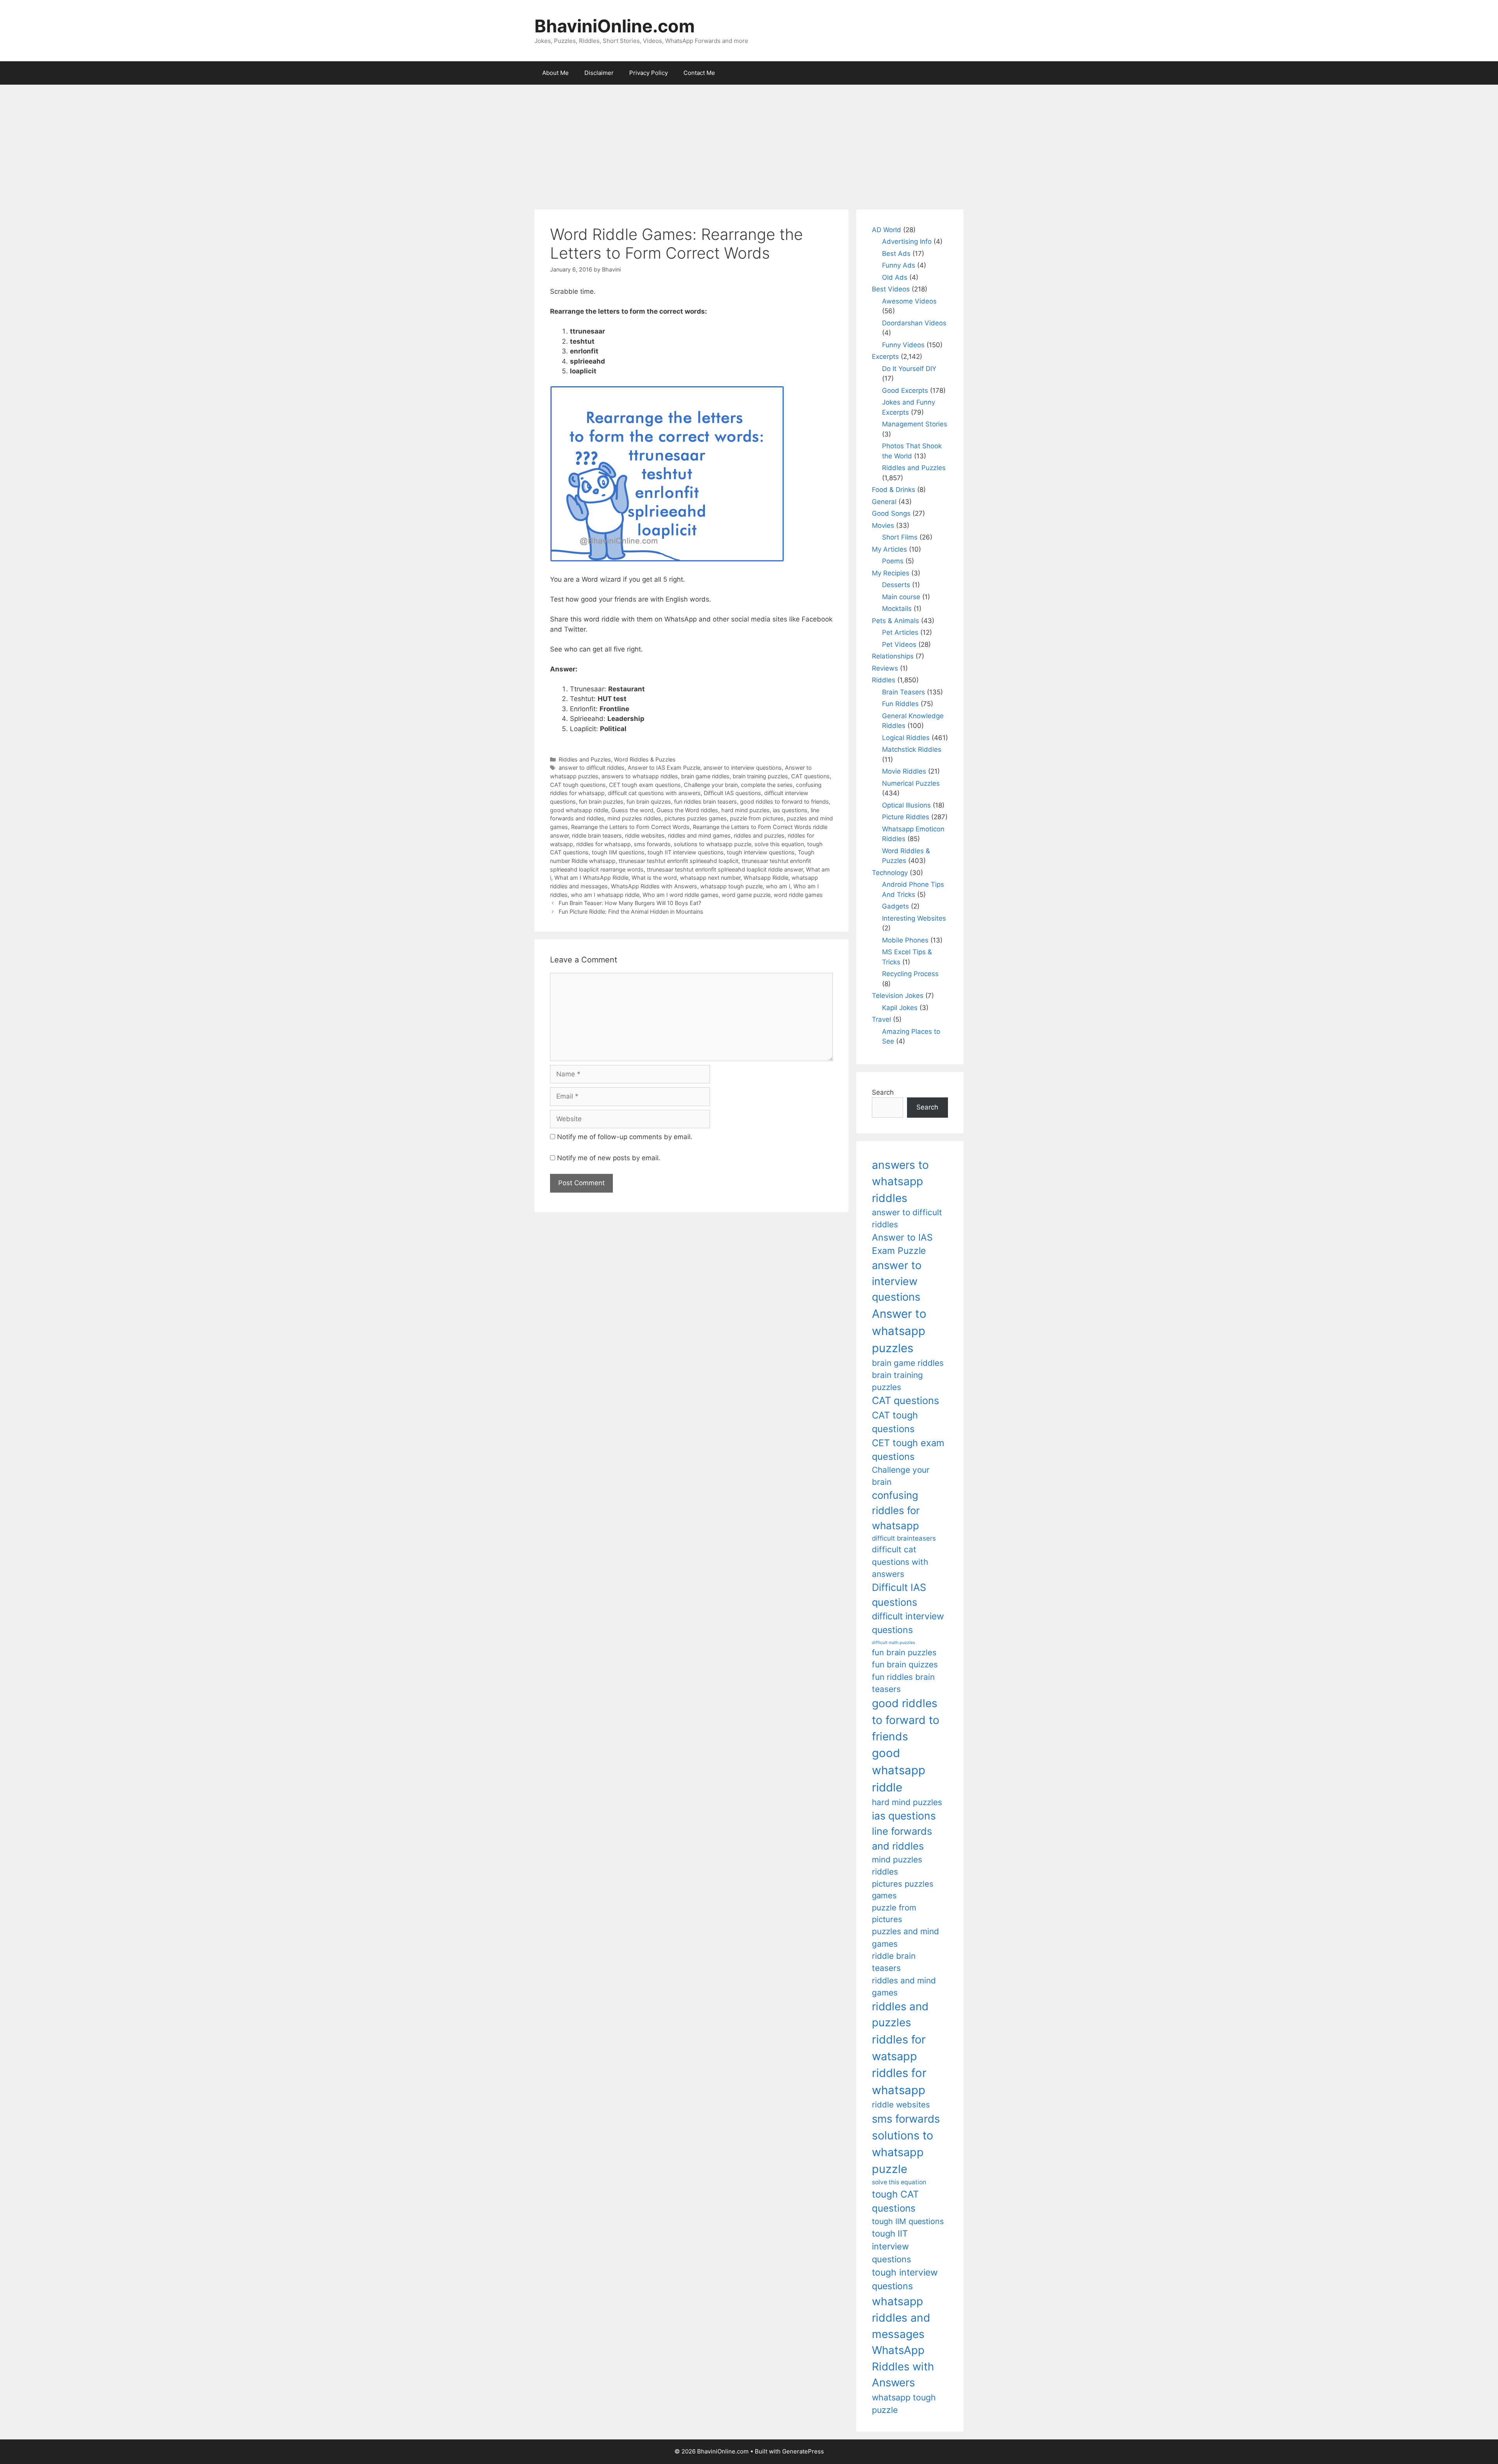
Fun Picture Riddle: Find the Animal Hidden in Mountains (631, 912)
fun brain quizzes (649, 802)
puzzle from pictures (757, 818)
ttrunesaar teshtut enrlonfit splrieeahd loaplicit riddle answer (725, 869)
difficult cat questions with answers (654, 793)
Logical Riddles (906, 738)
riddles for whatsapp (603, 844)
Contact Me (699, 73)
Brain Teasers (903, 692)
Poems (893, 561)
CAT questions (810, 776)
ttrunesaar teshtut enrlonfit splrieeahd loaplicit (679, 861)
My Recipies (891, 573)
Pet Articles (900, 632)
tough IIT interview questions (686, 852)
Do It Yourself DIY (909, 369)
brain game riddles (705, 776)
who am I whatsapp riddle (605, 895)
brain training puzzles (760, 776)
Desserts (896, 585)
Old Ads (895, 277)
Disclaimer (599, 73)
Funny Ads (899, 265)
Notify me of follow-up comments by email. (625, 1137)
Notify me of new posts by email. (609, 1158)
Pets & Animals (895, 621)
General (884, 502)
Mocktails (897, 609)
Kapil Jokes (900, 1008)
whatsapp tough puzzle (731, 886)
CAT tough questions (578, 785)
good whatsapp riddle (579, 810)
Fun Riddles (900, 704)
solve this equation (779, 844)
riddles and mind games (699, 835)
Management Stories (915, 424)
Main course (901, 597)
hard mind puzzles (745, 810)
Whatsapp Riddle (766, 878)
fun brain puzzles (601, 802)
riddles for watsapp (899, 2048)
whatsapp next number (710, 878)
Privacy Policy (649, 73)
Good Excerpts (905, 391)
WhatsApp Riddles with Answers (654, 886)
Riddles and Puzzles (585, 759)
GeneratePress (803, 2451)
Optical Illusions (906, 805)
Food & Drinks (894, 490)
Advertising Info (907, 241)
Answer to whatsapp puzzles (899, 1331)
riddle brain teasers (597, 835)
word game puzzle (746, 895)
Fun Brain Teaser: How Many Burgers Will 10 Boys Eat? (630, 903)
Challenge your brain (711, 785)
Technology (890, 873)
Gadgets (895, 906)
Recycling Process (910, 974)
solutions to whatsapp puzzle (713, 844)
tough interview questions (761, 852)
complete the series (767, 785)
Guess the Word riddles (687, 810)
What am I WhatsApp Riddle (591, 878)
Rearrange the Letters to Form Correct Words (630, 827)
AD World (887, 230)
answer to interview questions (743, 768)
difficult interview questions (908, 1623)
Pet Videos (899, 644)
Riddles (884, 680)
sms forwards (652, 844)
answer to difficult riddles (592, 768)
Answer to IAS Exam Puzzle (664, 768)
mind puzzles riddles (634, 818)
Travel (881, 1019)
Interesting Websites (914, 918)
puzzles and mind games (905, 1937)
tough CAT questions (895, 2201)
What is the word (654, 878)
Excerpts (885, 357)
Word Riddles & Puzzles (645, 759)
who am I (778, 886)
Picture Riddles (906, 817)
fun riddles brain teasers (706, 802)
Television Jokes (898, 996)
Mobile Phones (905, 940)
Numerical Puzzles (911, 783)
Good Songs (891, 513)
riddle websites (645, 835)
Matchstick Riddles (912, 749)
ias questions (790, 810)
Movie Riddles (904, 771)
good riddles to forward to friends (784, 802)
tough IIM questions (618, 852)
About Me (556, 73)
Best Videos (891, 289)
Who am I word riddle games (681, 895)
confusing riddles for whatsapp (896, 1510)
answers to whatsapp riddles (640, 776)
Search (883, 1092)
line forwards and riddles (902, 1838)
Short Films (900, 537)
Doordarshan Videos (914, 323)
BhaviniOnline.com (615, 26)
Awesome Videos (909, 301)
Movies (883, 525)
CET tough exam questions (645, 785)
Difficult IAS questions (732, 793)
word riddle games (798, 895)
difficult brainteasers (904, 1538)
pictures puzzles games (696, 818)
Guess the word (632, 810)
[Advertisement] (749, 143)
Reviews (885, 668)
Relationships (893, 656)
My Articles (889, 549)
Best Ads (896, 254)
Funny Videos (903, 345)
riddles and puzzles (759, 835)
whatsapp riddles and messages (901, 2318)
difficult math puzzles (894, 1643)
